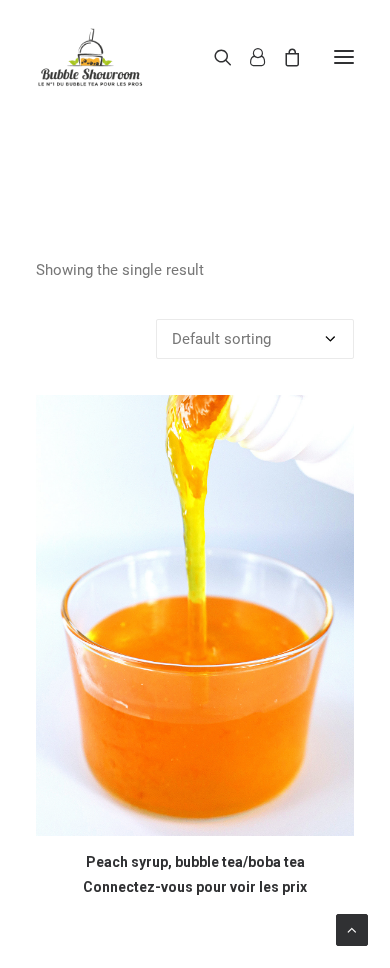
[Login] (248, 57)
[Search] (214, 57)
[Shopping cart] (283, 57)
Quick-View (330, 418)
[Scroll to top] (352, 929)
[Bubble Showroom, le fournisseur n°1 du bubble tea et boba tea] (90, 57)
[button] (344, 57)
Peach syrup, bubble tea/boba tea (195, 862)
